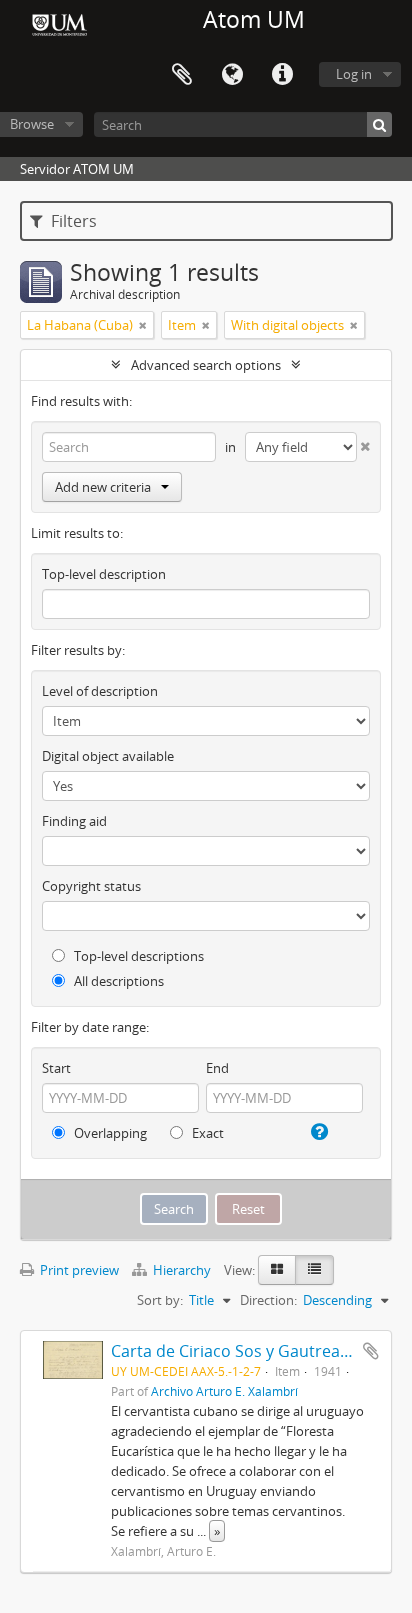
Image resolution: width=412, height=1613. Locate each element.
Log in (354, 74)
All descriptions (117, 981)
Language (232, 75)
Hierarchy (182, 1270)
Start (56, 1068)
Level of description (100, 691)
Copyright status (91, 886)
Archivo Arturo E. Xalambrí (224, 1391)
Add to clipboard (371, 1351)
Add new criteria (103, 487)
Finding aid (74, 821)
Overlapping (109, 1133)
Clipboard (182, 75)
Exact (206, 1133)
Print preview (78, 1270)
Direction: (268, 1300)
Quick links (282, 75)
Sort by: (160, 1300)
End (217, 1068)
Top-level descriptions (137, 956)
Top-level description (104, 574)
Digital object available (108, 756)
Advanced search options (206, 365)
